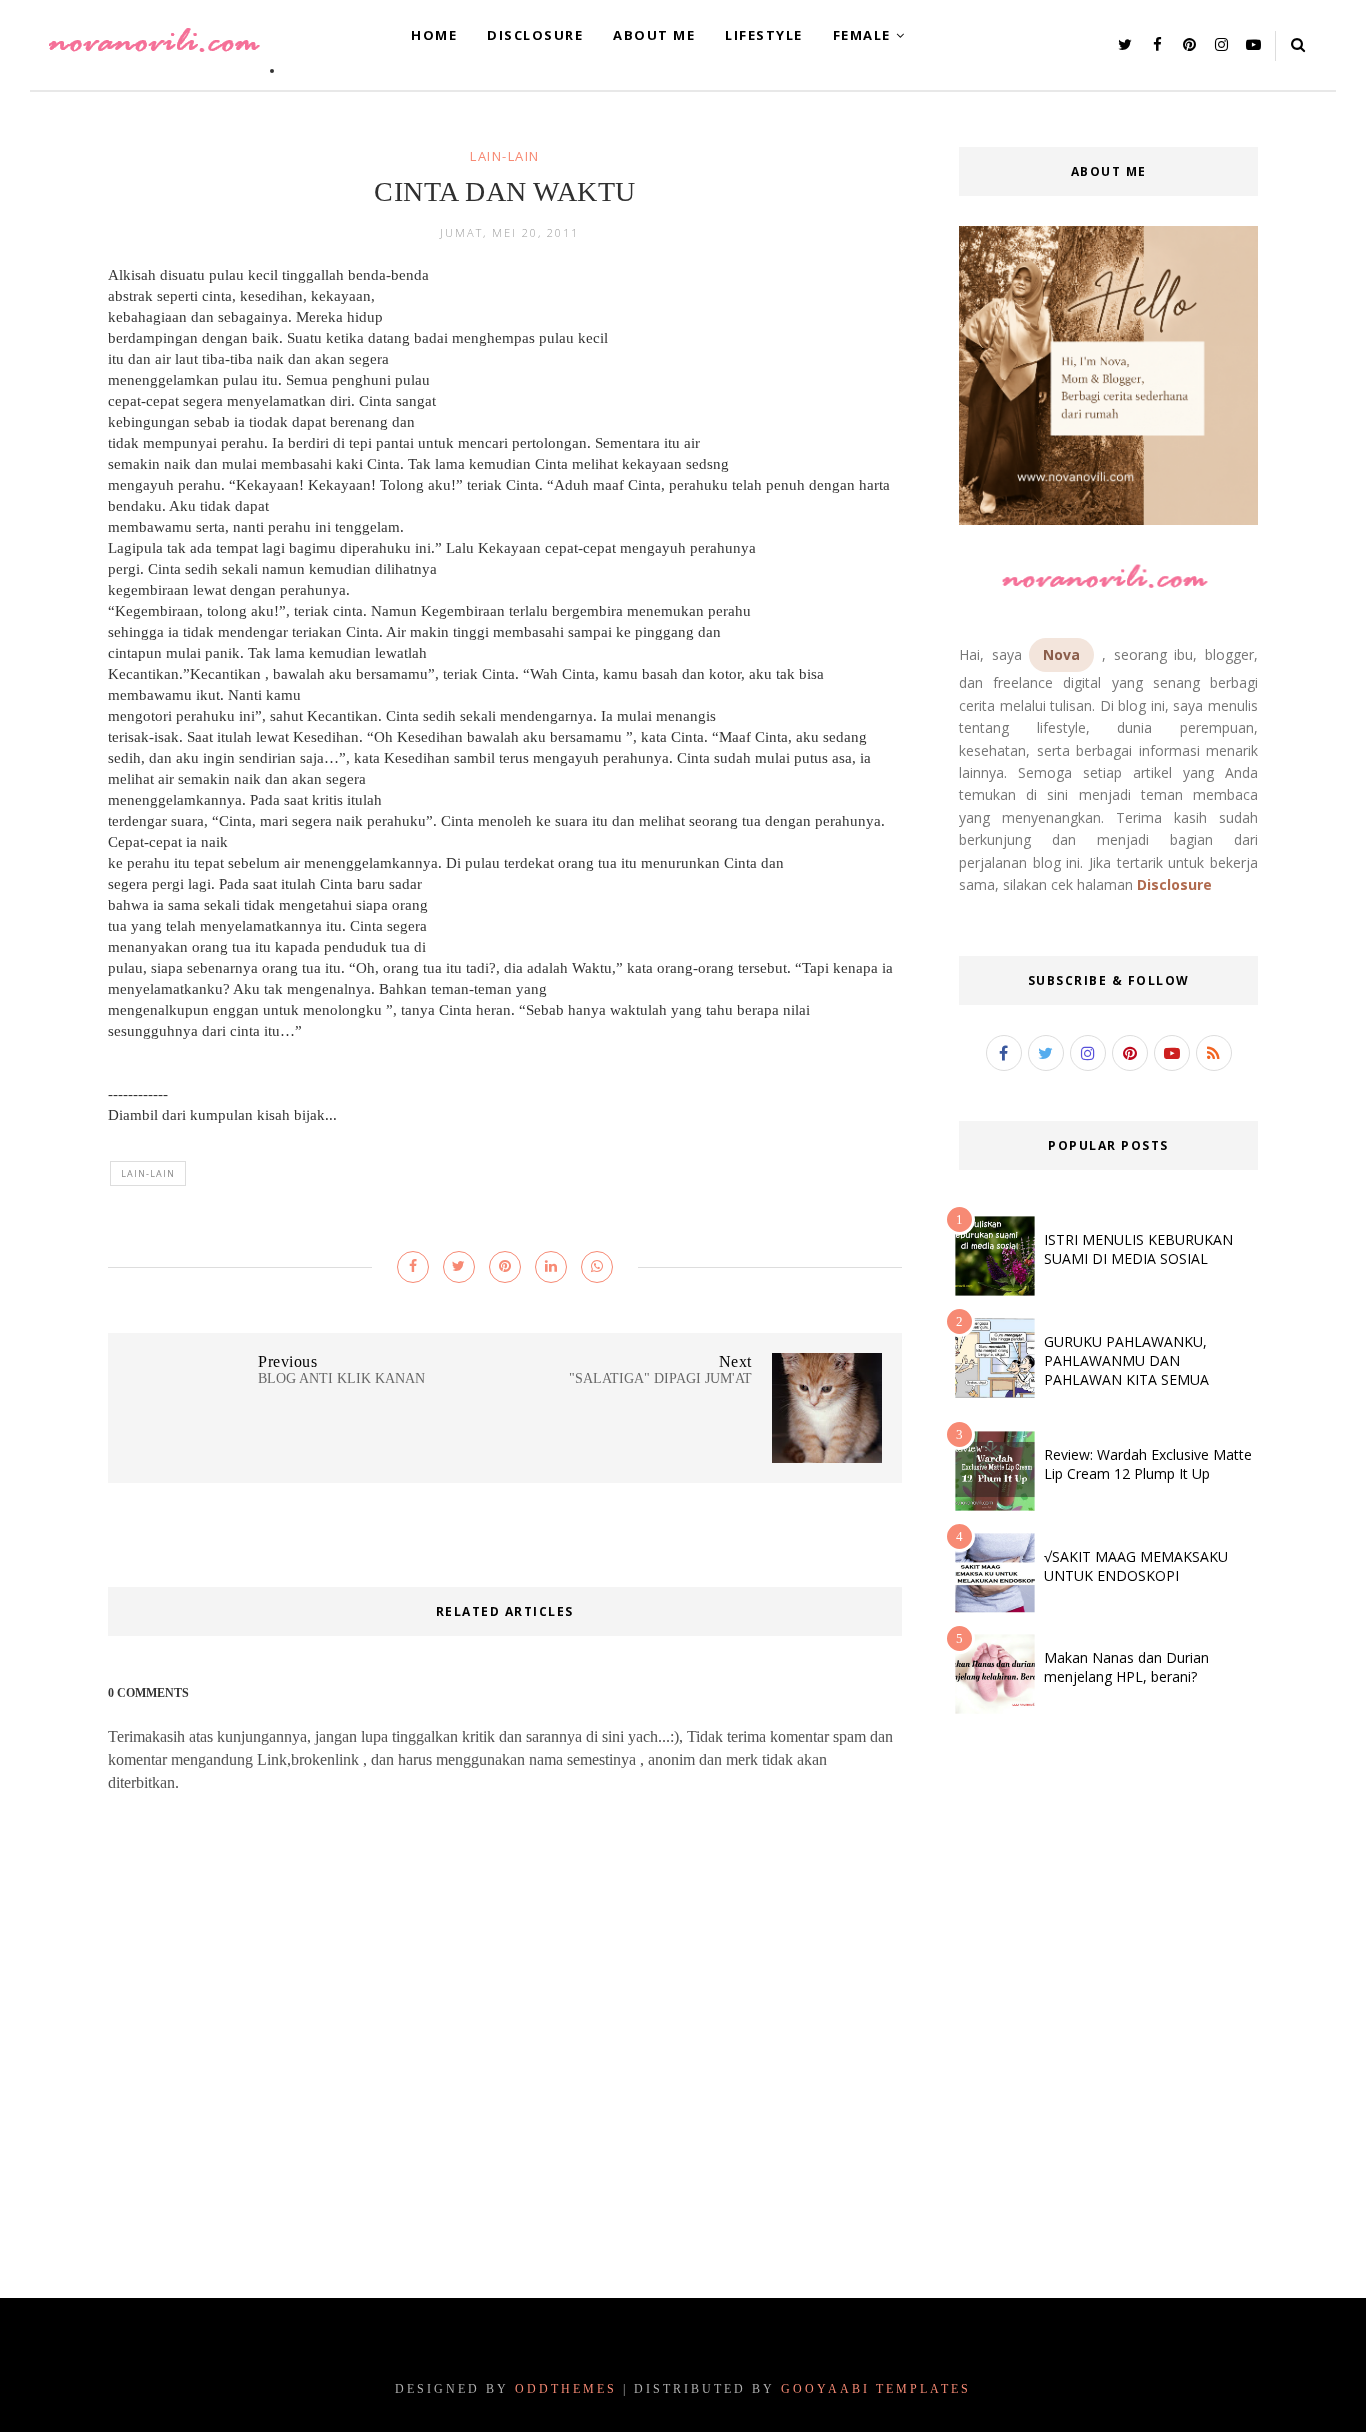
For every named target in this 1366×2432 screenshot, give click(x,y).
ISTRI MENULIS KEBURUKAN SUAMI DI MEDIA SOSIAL (1138, 1249)
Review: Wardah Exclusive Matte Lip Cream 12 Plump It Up (1148, 1464)
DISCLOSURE (535, 35)
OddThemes (566, 2389)
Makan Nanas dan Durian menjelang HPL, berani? (1126, 1667)
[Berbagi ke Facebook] (413, 1267)
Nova (1061, 654)
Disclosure (1174, 884)
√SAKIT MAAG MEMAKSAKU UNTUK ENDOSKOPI (1136, 1566)
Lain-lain (505, 156)
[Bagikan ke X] (459, 1267)
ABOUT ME (654, 35)
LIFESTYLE (764, 35)
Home (434, 35)
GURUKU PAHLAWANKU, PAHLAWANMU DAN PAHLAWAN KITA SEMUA (1126, 1360)
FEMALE (862, 35)
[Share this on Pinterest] (505, 1267)
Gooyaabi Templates (876, 2389)
